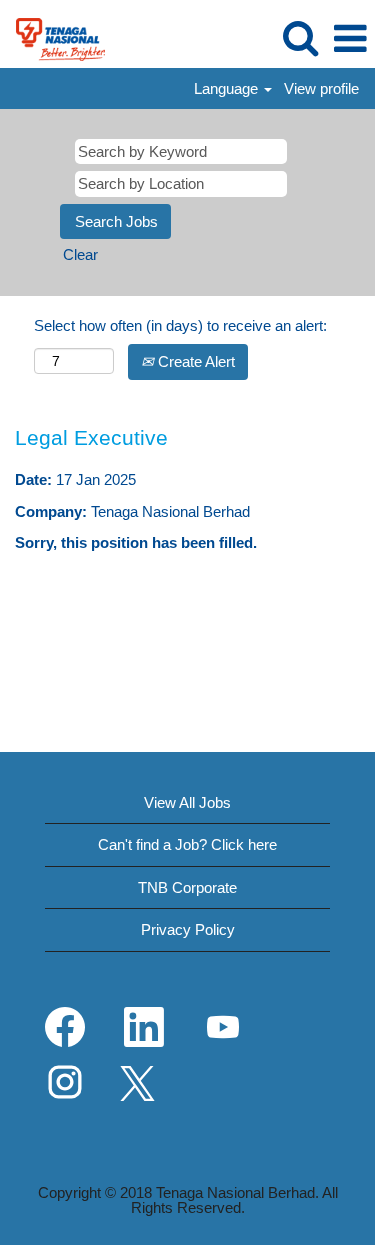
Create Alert (194, 361)
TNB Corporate (187, 887)
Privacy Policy (188, 929)
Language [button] (228, 88)
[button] (350, 38)
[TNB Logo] (53, 37)
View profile (321, 88)
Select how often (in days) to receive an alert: (180, 325)
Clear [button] (80, 254)
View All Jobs (187, 802)
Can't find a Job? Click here (187, 844)
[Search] (300, 37)
